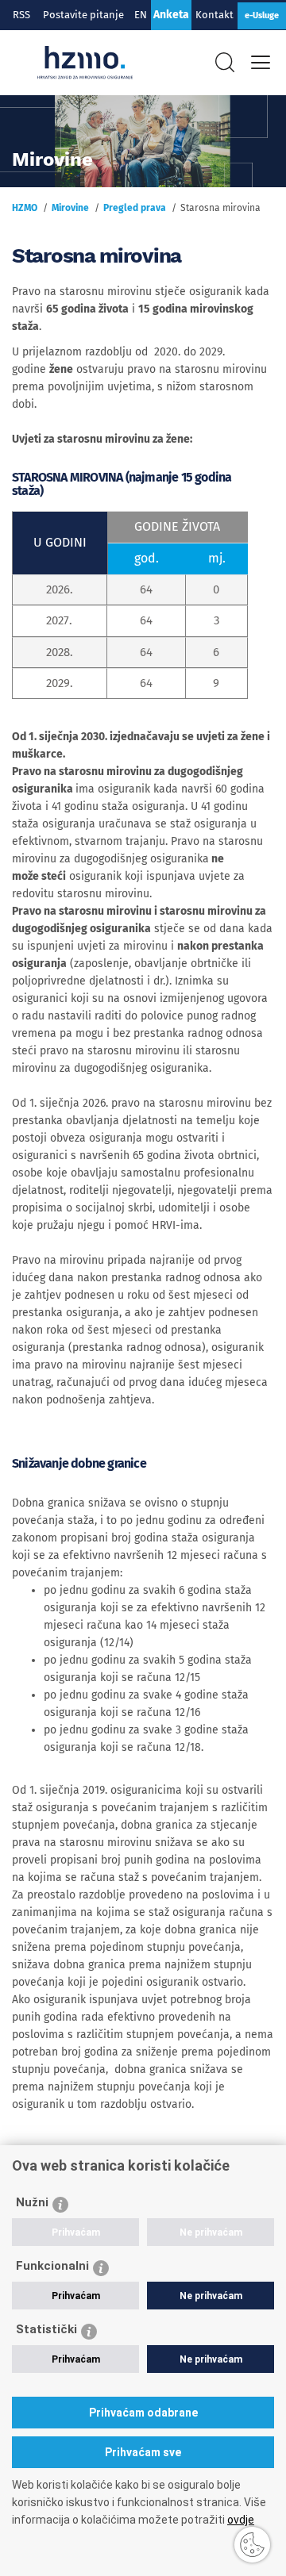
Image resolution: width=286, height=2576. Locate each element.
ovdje (241, 2520)
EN (141, 15)
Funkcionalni (52, 2266)
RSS (21, 15)
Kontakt (214, 15)
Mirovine (70, 208)
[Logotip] (85, 63)
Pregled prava (135, 208)
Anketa (171, 15)
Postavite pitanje (86, 15)
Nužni (32, 2202)
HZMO (25, 208)
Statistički (46, 2329)
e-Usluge (262, 15)
